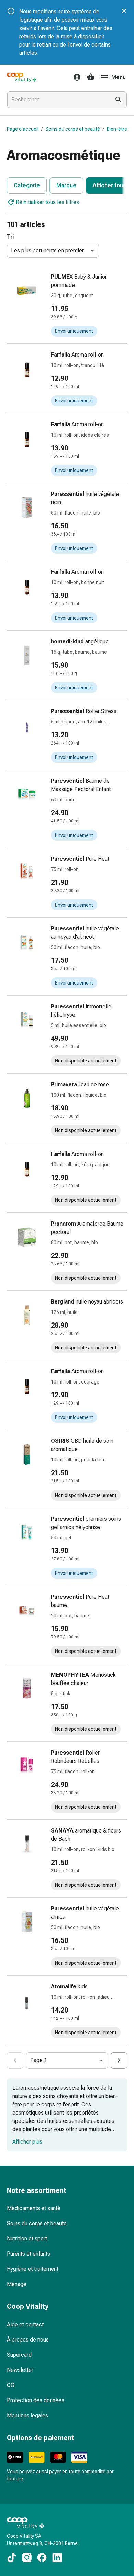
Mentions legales (27, 2415)
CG (11, 2385)
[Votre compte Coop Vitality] (75, 77)
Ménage (17, 2284)
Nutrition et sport (27, 2239)
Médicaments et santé (34, 2208)
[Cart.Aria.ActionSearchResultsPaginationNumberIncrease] (119, 2060)
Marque (66, 185)
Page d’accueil (23, 129)
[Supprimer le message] (124, 11)
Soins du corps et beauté (73, 129)
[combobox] (57, 100)
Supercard (19, 2355)
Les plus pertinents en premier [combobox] (47, 251)
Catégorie (27, 185)
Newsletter (20, 2370)
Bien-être (117, 129)
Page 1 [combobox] (39, 2060)
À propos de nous (28, 2340)
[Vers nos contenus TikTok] (12, 2557)
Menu (119, 77)
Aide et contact (25, 2324)
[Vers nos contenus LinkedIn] (57, 2557)
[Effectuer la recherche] (119, 100)
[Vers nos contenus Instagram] (27, 2557)
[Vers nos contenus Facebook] (42, 2557)
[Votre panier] (91, 77)
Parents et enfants (29, 2254)
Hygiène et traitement (33, 2269)
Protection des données (36, 2400)
